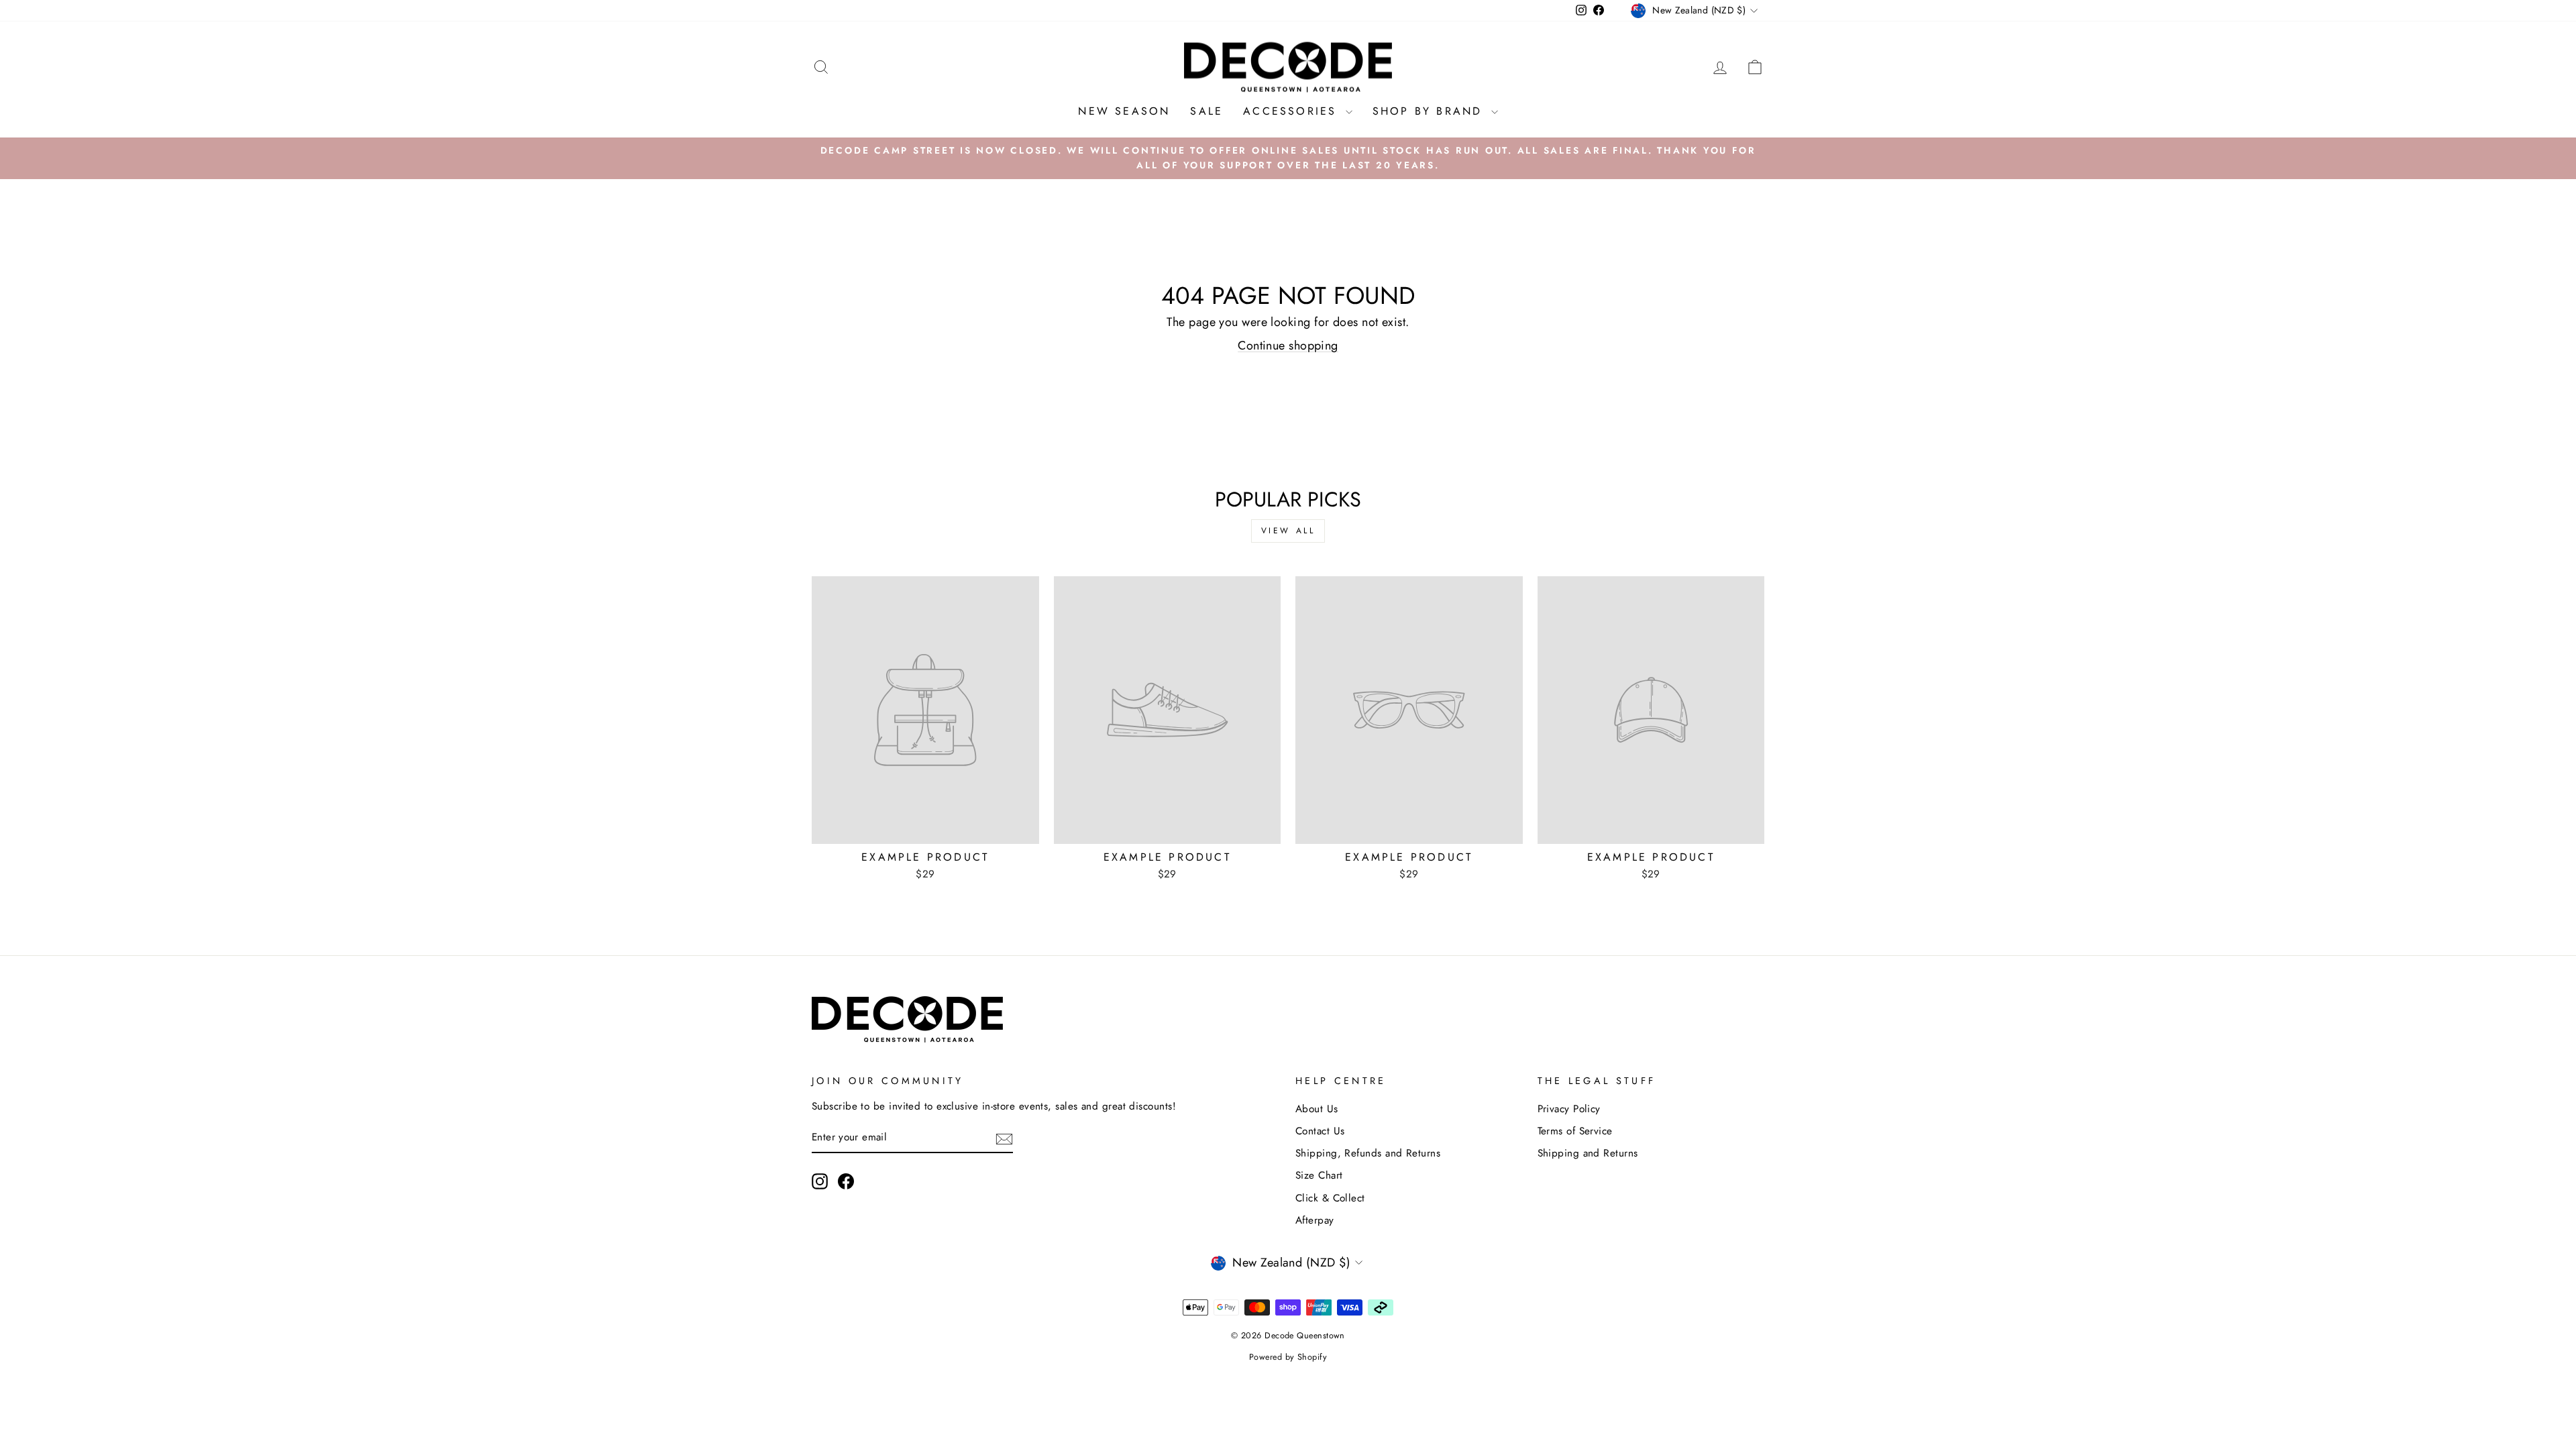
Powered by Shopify (1288, 1357)
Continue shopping (1288, 345)
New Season (1124, 111)
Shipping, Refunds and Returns (1368, 1153)
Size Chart (1319, 1175)
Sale (1206, 111)
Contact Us (1320, 1131)
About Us (1317, 1109)
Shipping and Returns (1588, 1153)
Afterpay (1315, 1220)
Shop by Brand (1430, 111)
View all (1288, 531)
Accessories (1292, 111)
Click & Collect (1330, 1198)
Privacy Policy (1569, 1109)
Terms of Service (1575, 1131)
